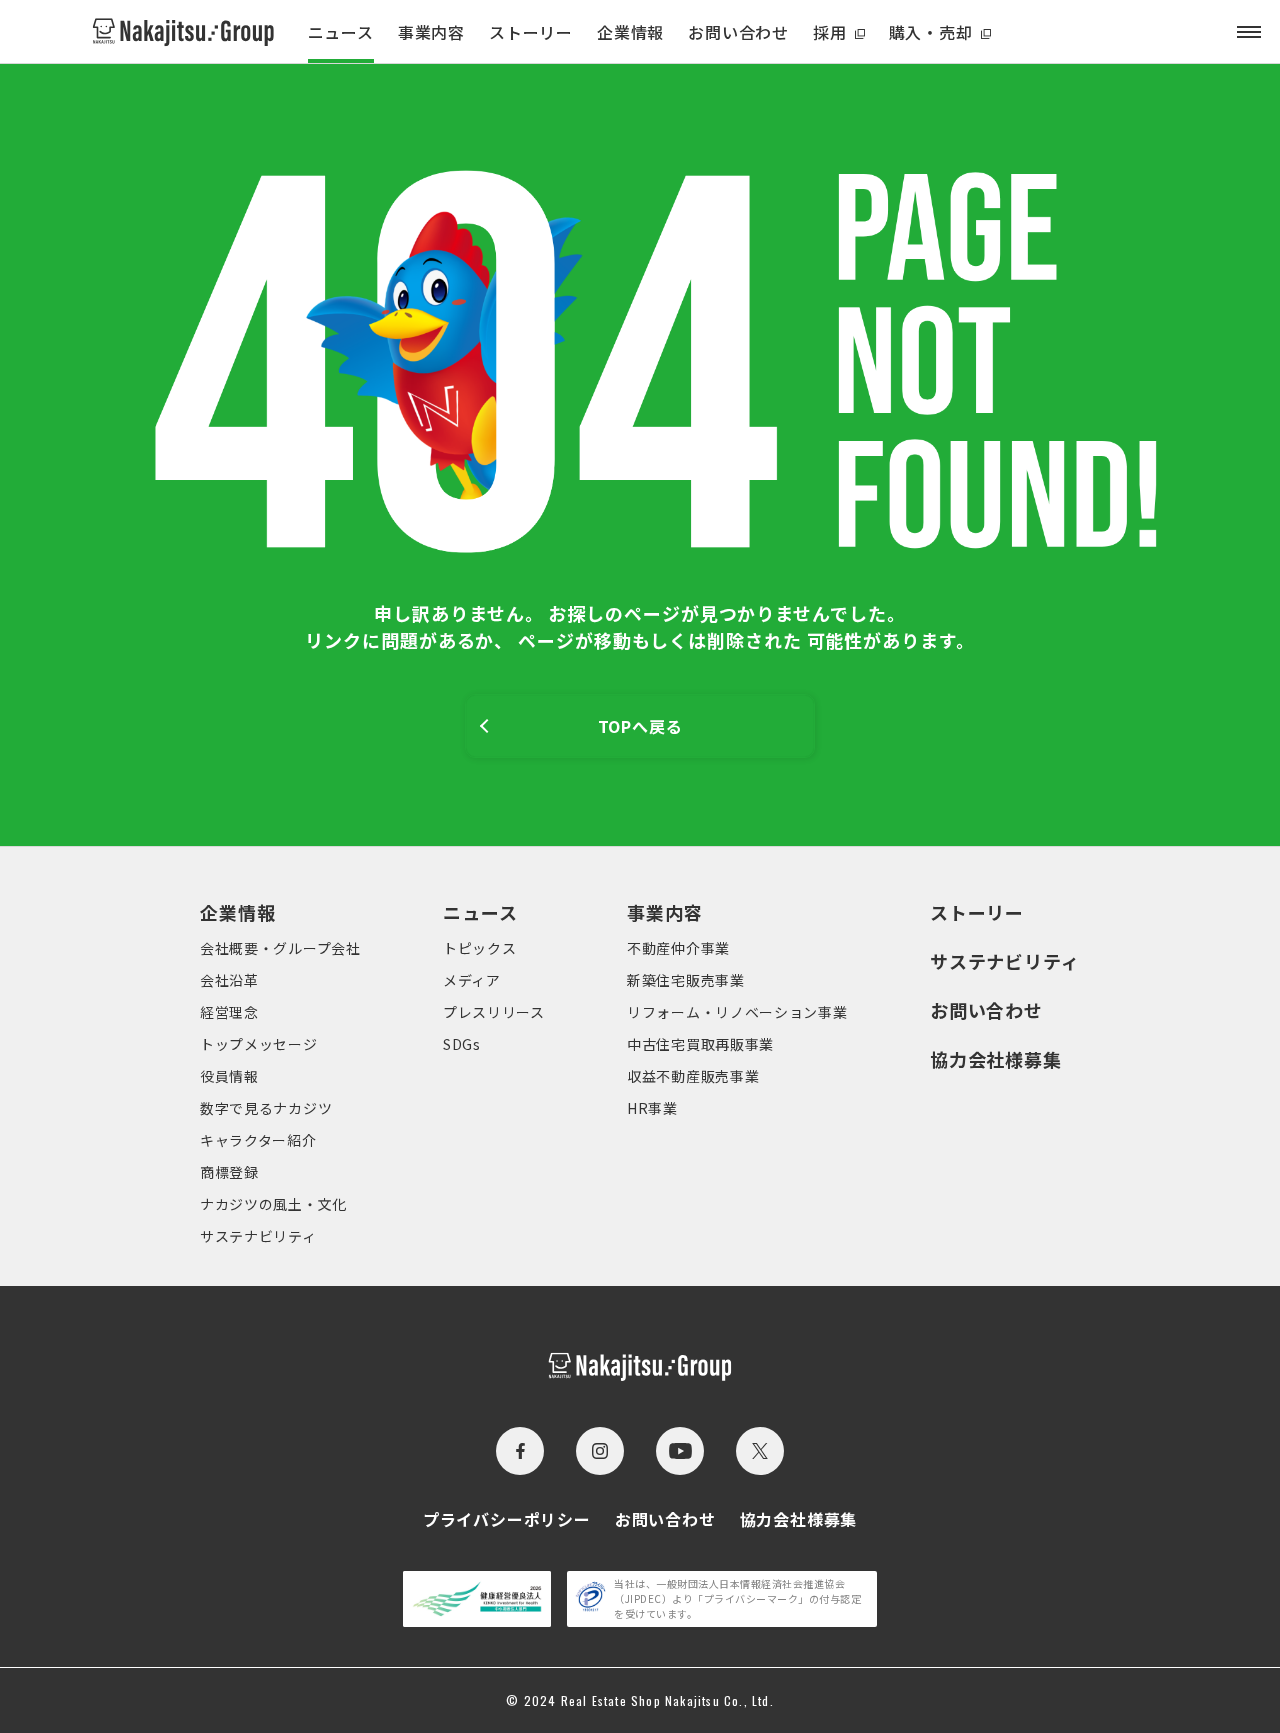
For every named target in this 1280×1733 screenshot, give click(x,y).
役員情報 (229, 1076)
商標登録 (229, 1172)
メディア (472, 980)
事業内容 (431, 32)
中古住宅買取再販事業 (700, 1044)
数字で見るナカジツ (266, 1108)
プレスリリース (494, 1012)
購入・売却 (931, 32)
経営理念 (229, 1012)
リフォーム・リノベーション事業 (737, 1012)
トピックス (480, 948)
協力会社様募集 (996, 1059)
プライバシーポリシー (507, 1519)
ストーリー (531, 32)
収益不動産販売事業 (693, 1076)
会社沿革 (229, 980)
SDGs (462, 1044)
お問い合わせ (738, 32)
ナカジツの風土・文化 (273, 1204)
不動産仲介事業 (678, 948)
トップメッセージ (259, 1044)
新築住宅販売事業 (686, 980)
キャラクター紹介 (258, 1140)
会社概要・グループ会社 (280, 948)
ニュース (341, 32)
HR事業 (652, 1108)
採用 (830, 32)
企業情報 (630, 32)
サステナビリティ (258, 1236)
